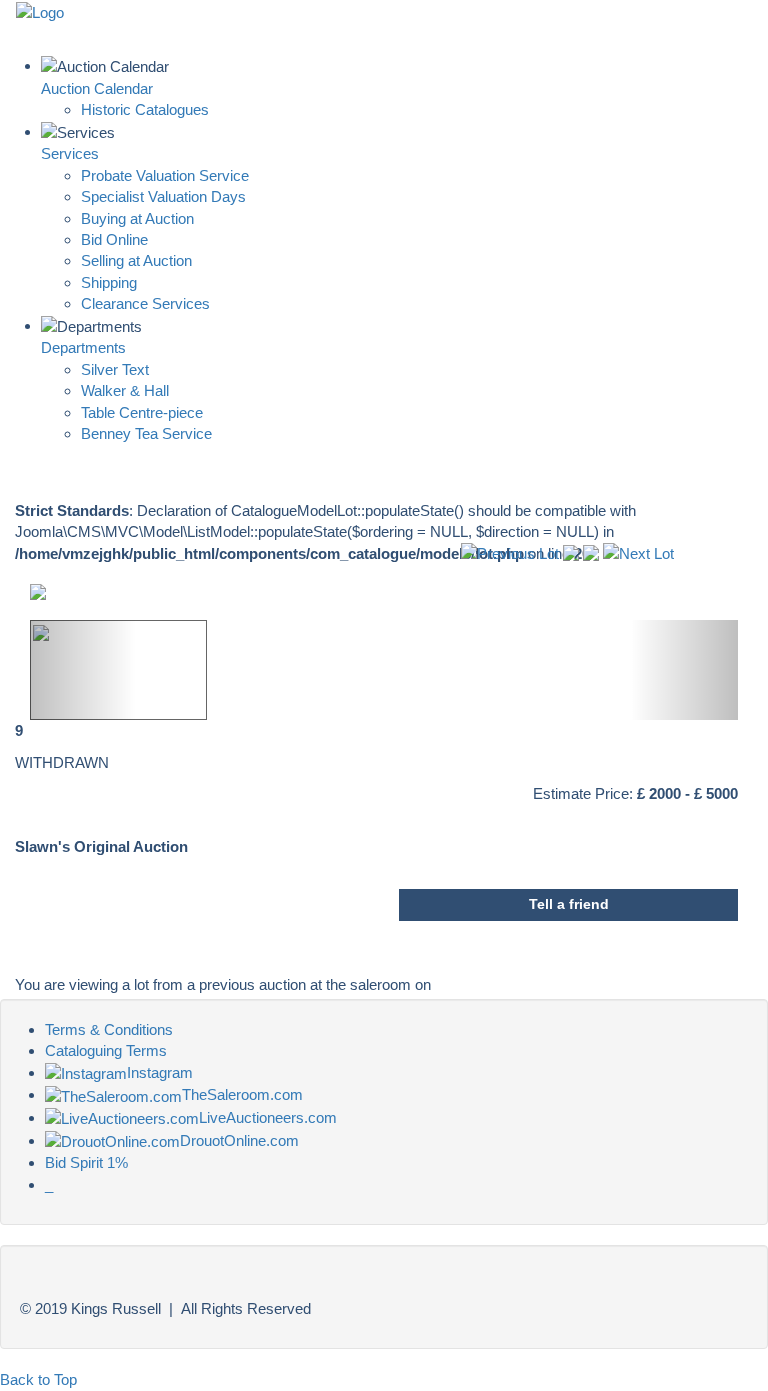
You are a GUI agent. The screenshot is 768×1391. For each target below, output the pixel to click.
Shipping (109, 282)
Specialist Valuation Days (163, 196)
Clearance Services (145, 303)
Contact (637, 25)
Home (548, 25)
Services (70, 153)
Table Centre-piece (142, 412)
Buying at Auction (137, 218)
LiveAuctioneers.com (268, 1117)
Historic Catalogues (145, 109)
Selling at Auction (136, 260)
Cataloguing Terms (106, 1050)
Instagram (160, 1072)
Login (728, 25)
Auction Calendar (97, 88)
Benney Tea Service (146, 433)
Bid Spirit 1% (86, 1162)
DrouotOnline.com (239, 1140)
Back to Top (38, 1379)
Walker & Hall (125, 390)
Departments (83, 347)
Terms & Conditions (109, 1029)
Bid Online (114, 239)
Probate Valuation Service (165, 175)
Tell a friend (569, 904)
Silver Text (115, 369)
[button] (83, 670)
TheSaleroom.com (242, 1094)
